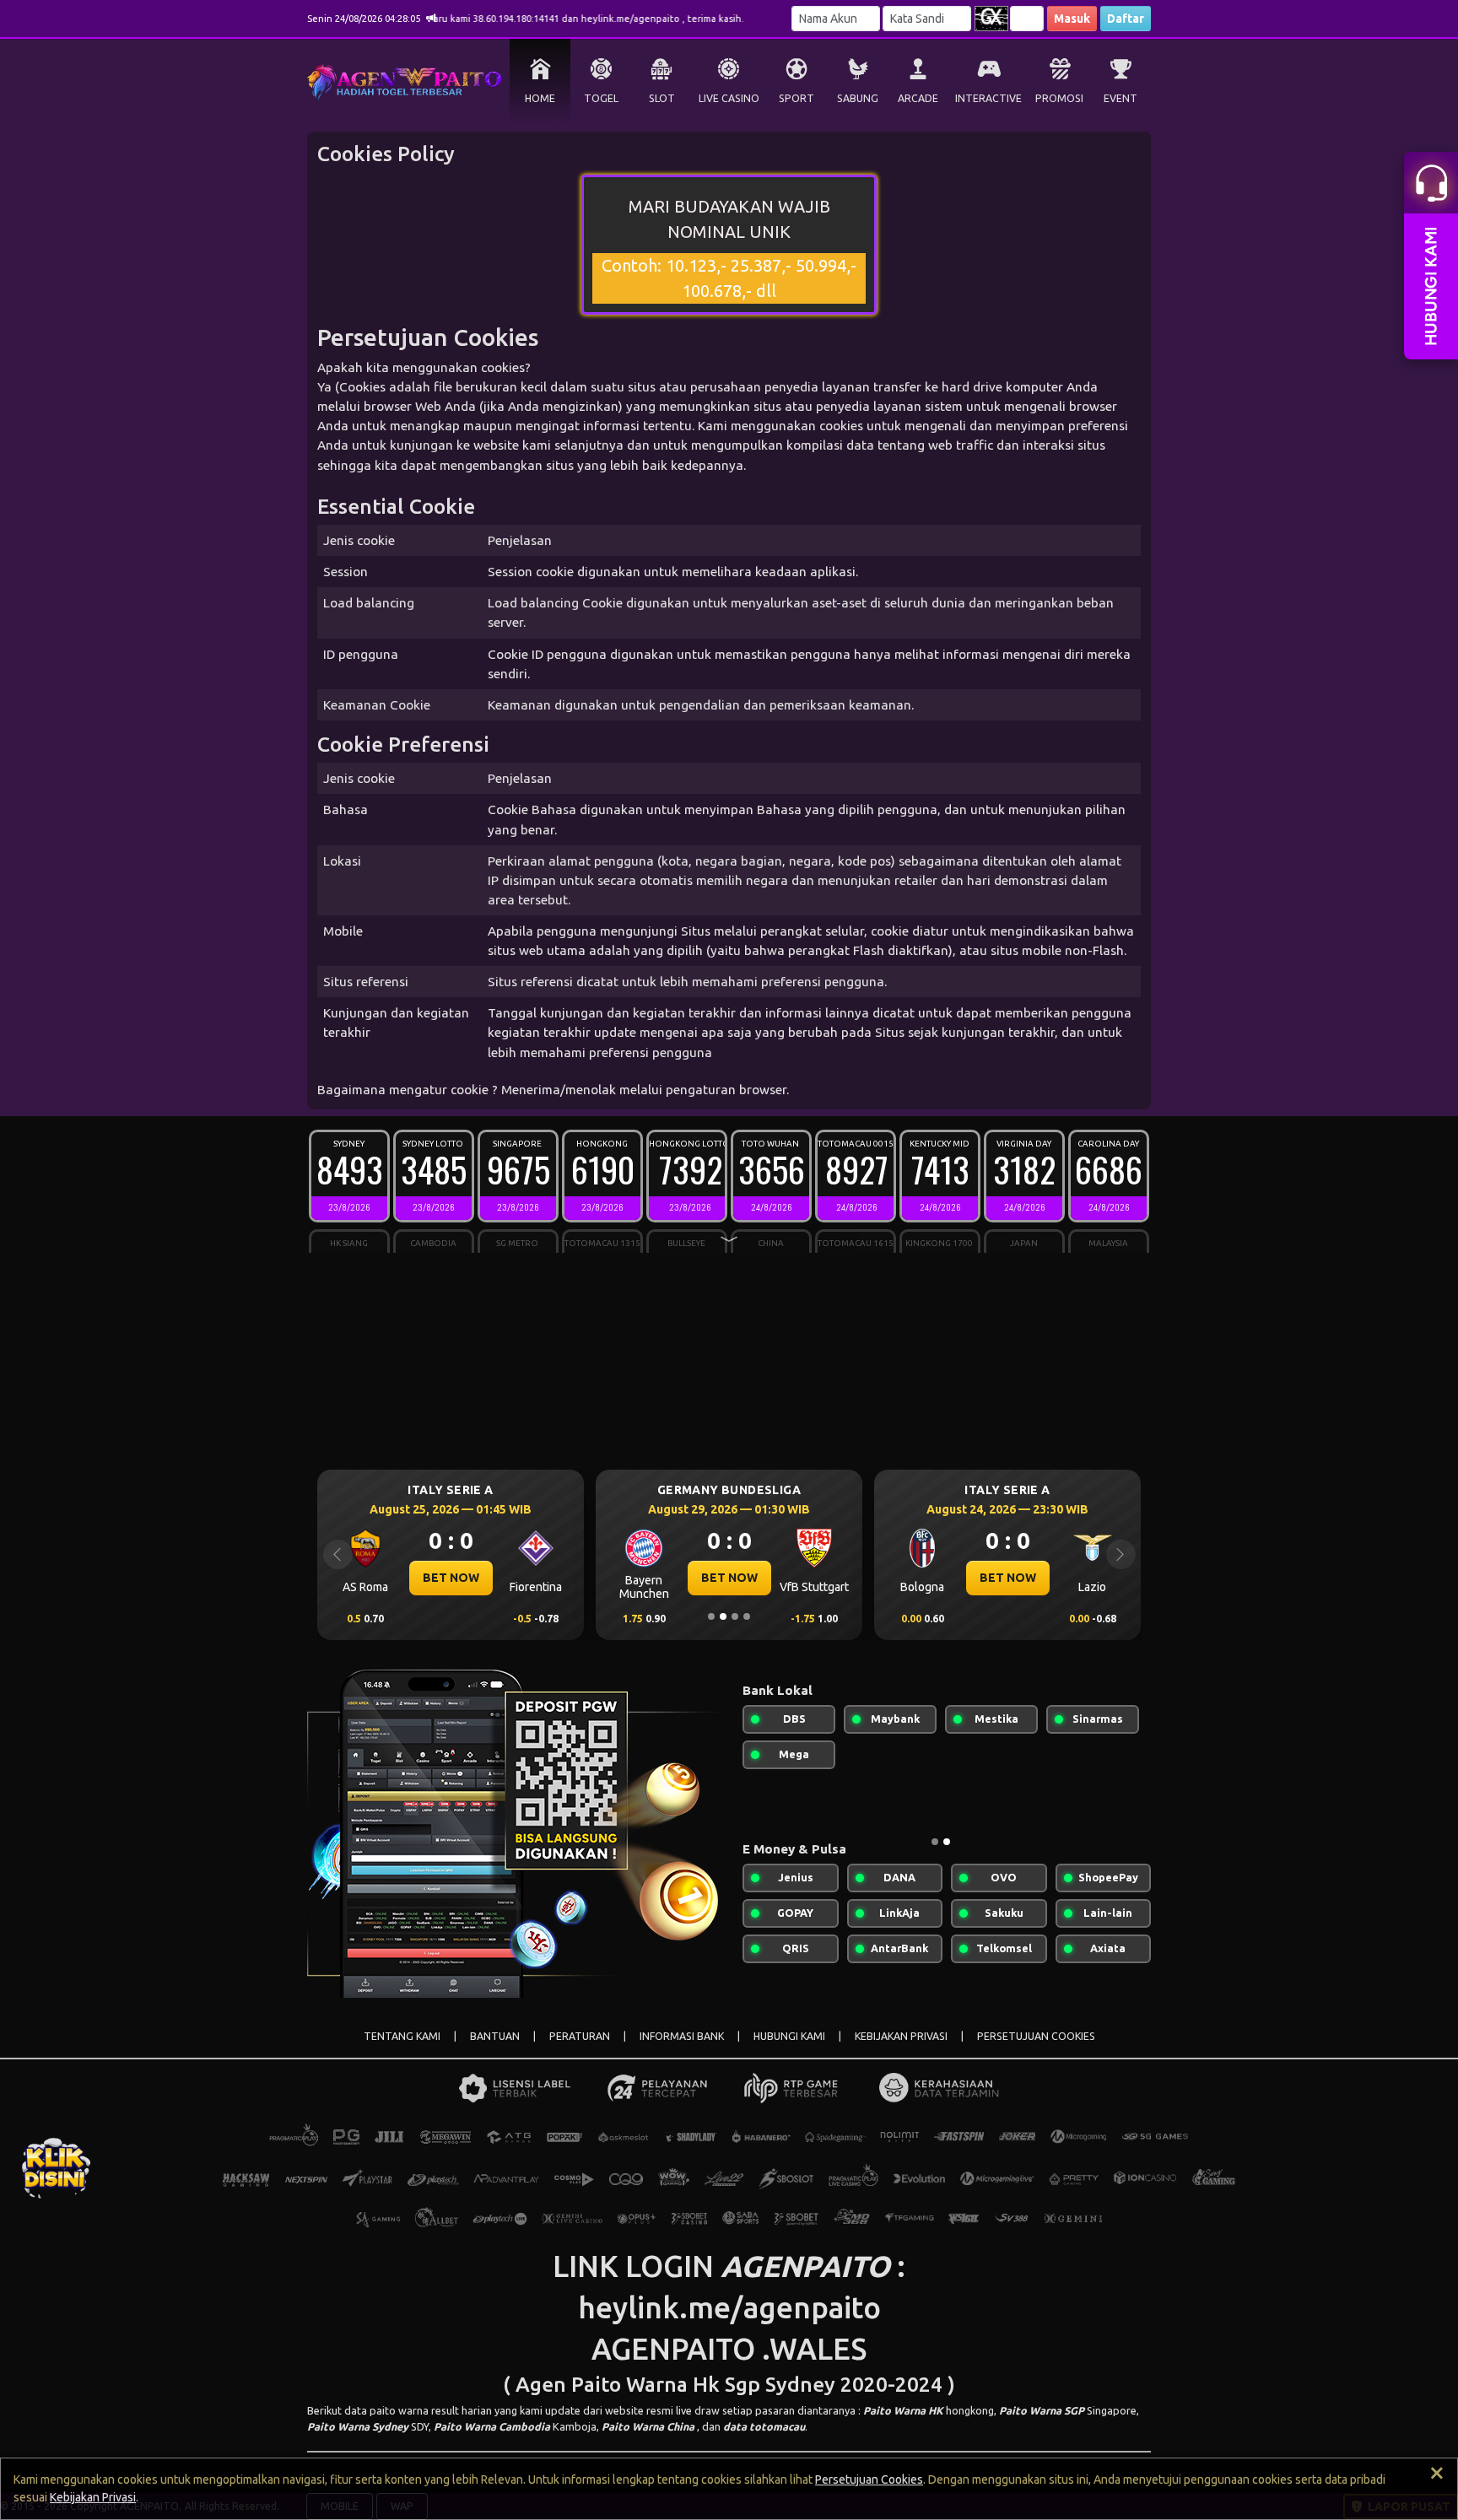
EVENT (1120, 98)
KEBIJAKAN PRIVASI (901, 2036)
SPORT (796, 98)
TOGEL (601, 98)
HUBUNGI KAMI (789, 2036)
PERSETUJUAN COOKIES (1036, 2036)
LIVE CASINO (729, 98)
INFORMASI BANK (682, 2036)
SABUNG (858, 98)
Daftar (1126, 19)
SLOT (662, 98)
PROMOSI (1059, 98)
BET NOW (451, 1578)
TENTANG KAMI (402, 2036)
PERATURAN (580, 2036)
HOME (540, 98)
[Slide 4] (747, 1616)
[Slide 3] (735, 1616)
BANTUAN (495, 2036)
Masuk (1072, 19)
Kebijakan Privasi (93, 2497)
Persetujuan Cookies (869, 2480)
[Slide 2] (723, 1616)
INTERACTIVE (988, 98)
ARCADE (918, 98)
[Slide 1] (711, 1616)
